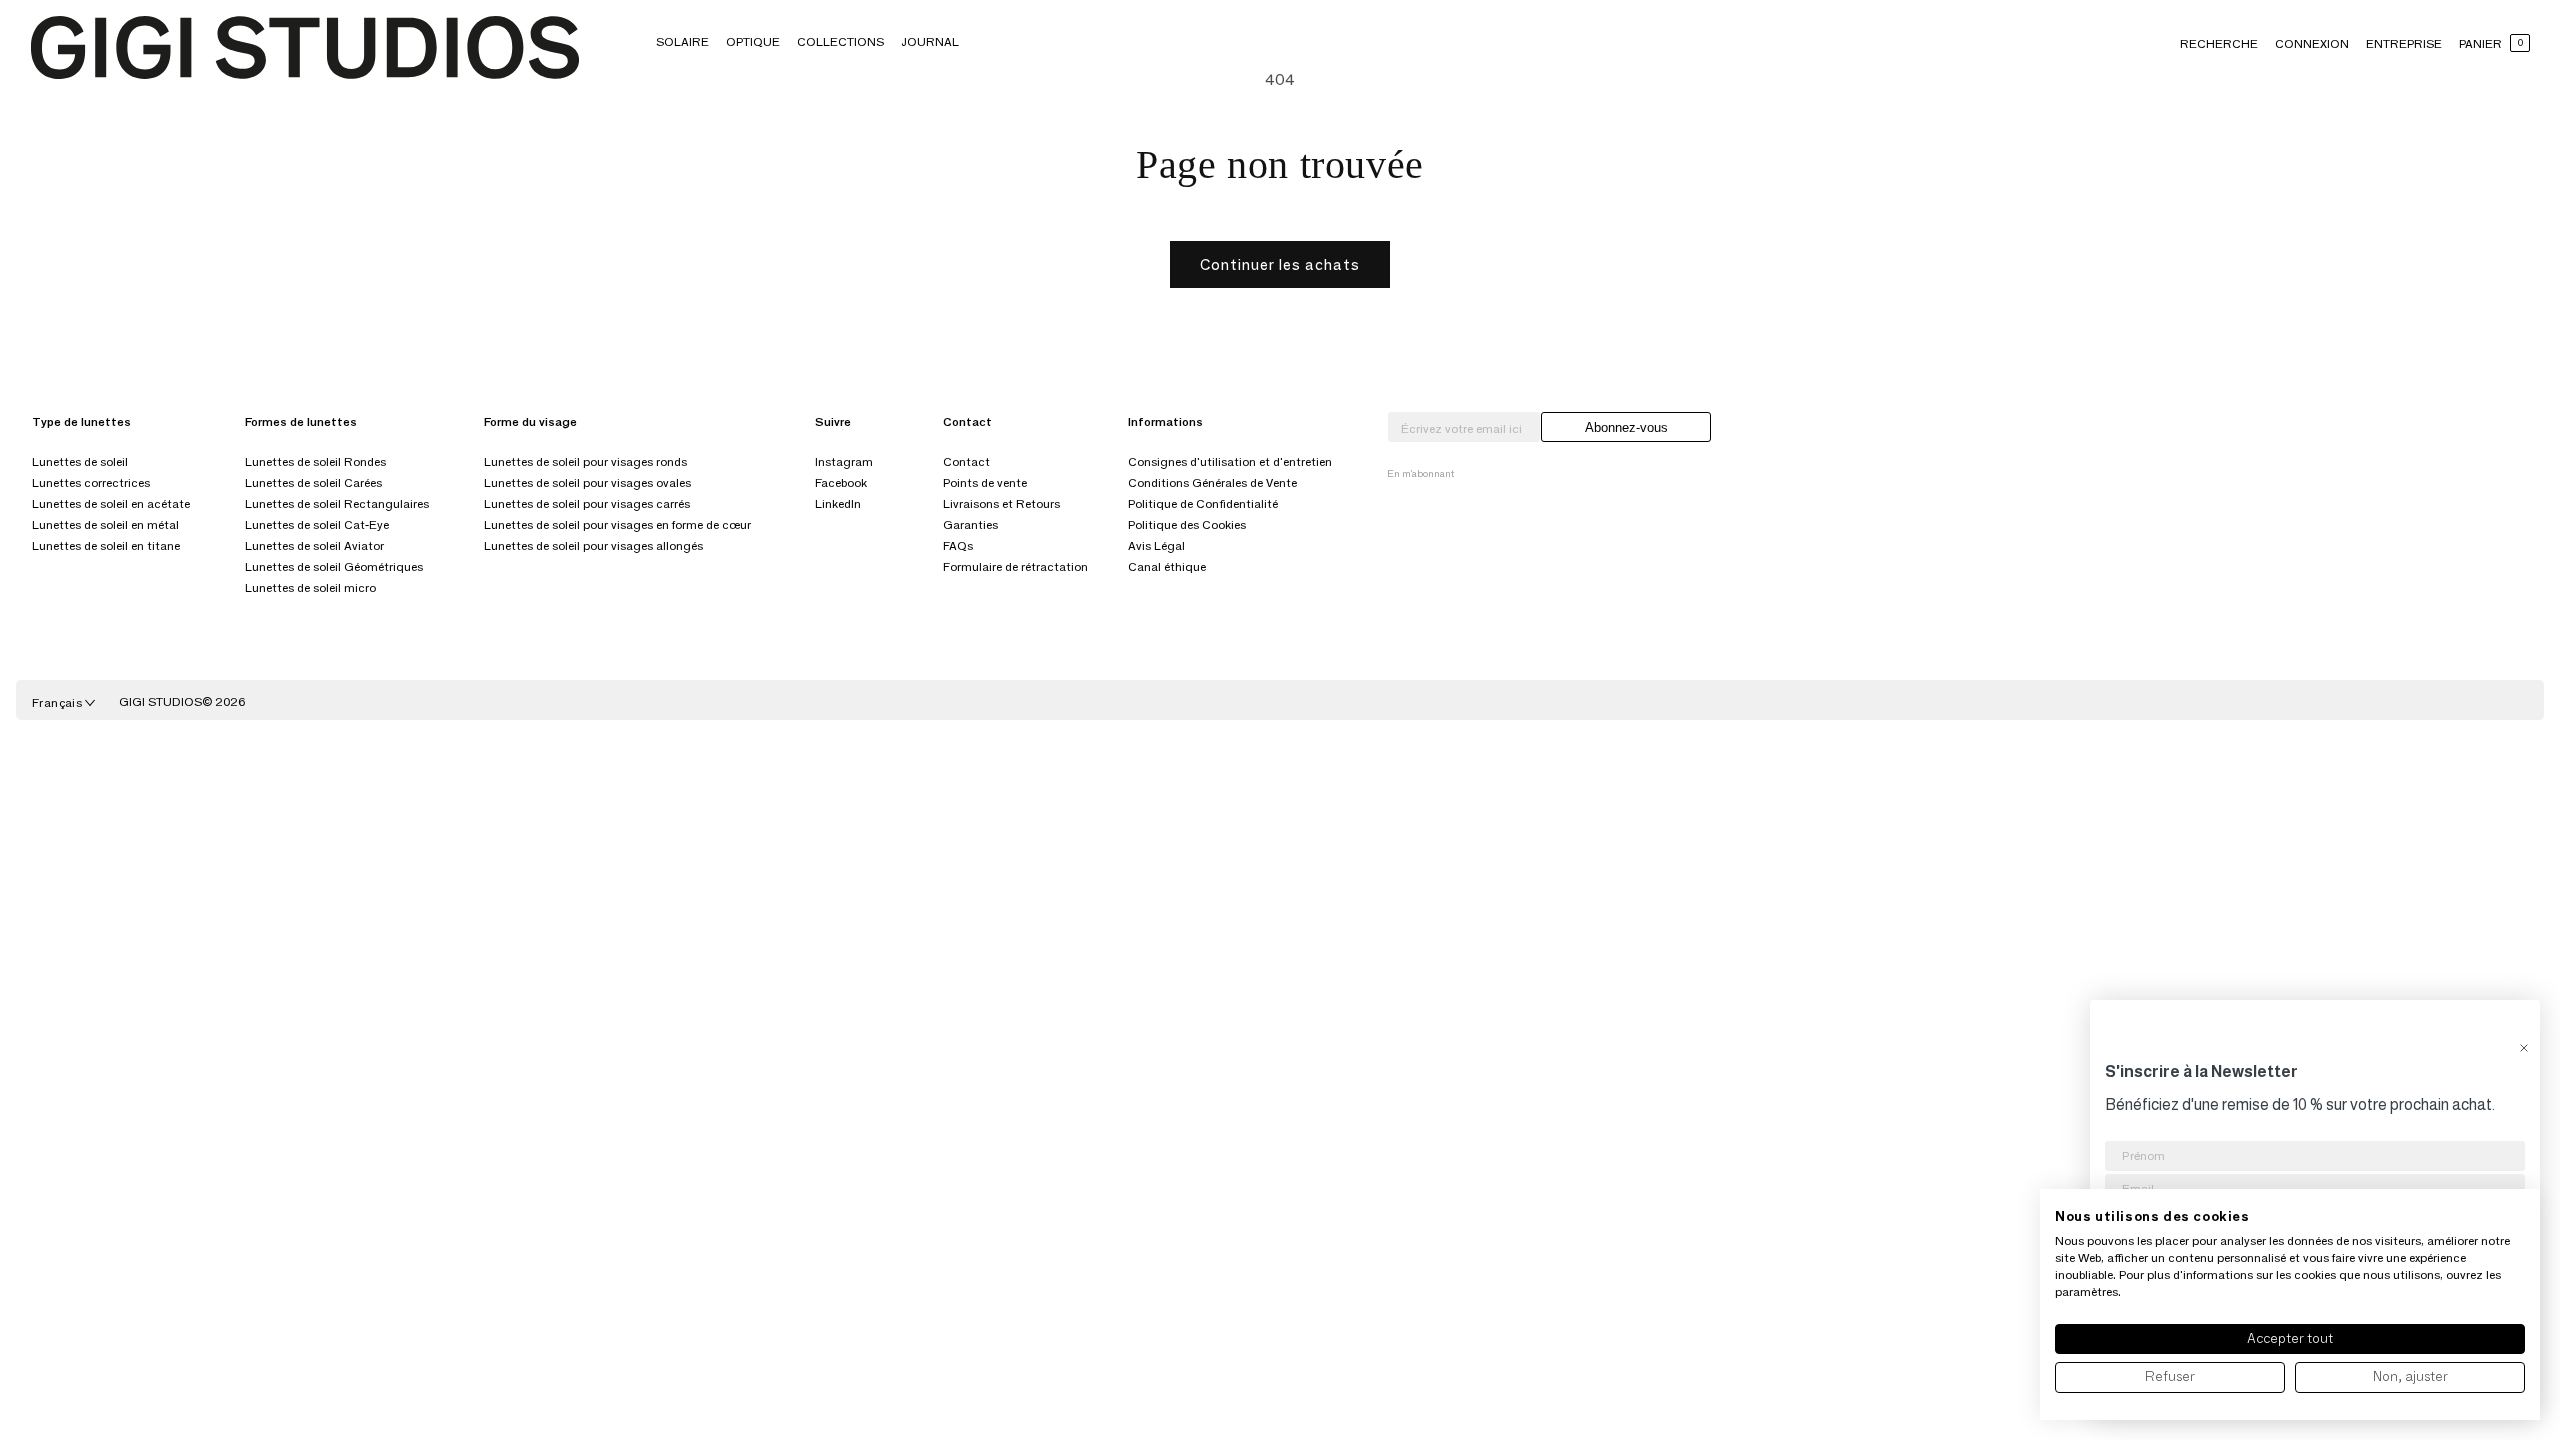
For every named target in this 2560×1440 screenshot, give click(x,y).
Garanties (970, 524)
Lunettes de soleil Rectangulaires (337, 503)
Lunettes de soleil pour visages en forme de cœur (617, 524)
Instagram (844, 461)
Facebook (841, 482)
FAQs (958, 545)
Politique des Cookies (1187, 524)
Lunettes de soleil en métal (105, 524)
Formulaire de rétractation (1015, 566)
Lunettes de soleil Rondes (315, 461)
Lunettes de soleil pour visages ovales (587, 482)
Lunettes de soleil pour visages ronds (585, 461)
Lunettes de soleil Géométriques (334, 566)
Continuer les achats (1280, 264)
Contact (966, 461)
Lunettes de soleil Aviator (314, 545)
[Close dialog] (2524, 1048)
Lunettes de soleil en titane (106, 545)
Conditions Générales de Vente (1212, 482)
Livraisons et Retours (1001, 503)
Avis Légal (1156, 545)
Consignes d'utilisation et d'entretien (1230, 461)
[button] (682, 41)
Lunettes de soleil (80, 461)
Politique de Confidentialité (1203, 503)
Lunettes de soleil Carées (313, 482)
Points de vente (985, 482)
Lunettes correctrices (91, 482)
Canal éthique (1167, 566)
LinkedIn (838, 503)
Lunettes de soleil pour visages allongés (593, 545)
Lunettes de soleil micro (310, 587)
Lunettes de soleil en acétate (111, 503)
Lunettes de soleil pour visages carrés (587, 503)
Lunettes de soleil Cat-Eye (317, 524)
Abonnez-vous (1626, 427)
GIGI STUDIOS (160, 701)
